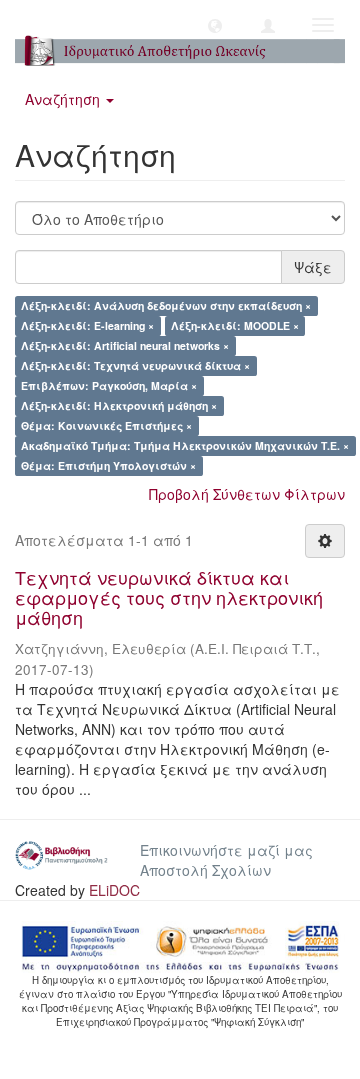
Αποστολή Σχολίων (205, 870)
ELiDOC (114, 890)
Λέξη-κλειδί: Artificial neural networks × (125, 345)
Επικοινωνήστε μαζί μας (226, 850)
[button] (215, 25)
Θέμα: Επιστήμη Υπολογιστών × (108, 465)
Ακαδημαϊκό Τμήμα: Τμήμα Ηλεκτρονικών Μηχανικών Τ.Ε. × (185, 445)
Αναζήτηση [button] (64, 99)
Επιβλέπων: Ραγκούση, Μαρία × (109, 385)
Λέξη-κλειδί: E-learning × (87, 325)
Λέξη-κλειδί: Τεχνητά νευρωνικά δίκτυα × (135, 365)
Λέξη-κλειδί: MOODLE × (235, 325)
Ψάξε (313, 267)
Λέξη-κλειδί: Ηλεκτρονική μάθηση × (119, 405)
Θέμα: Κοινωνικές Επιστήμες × (106, 425)
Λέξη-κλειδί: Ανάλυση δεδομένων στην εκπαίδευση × (166, 305)
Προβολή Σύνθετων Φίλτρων (247, 494)
